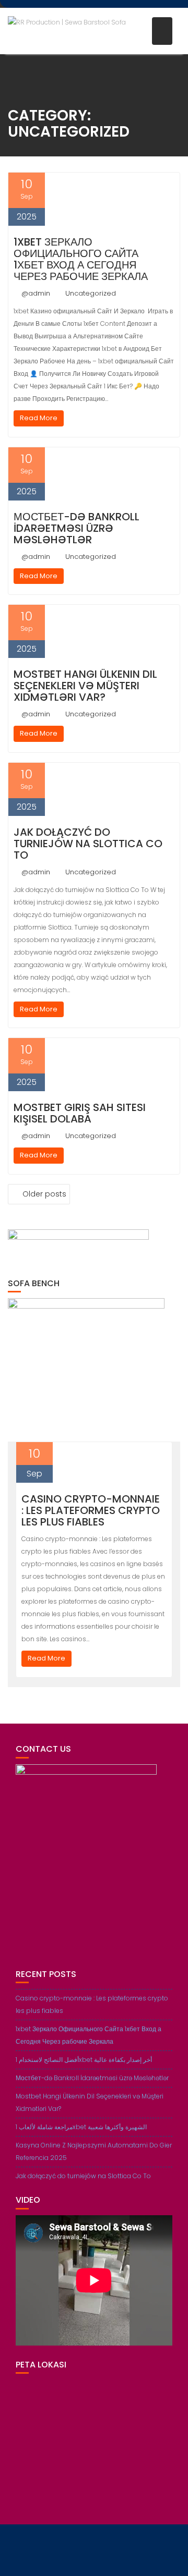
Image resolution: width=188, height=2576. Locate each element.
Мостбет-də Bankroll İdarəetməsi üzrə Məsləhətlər (77, 528)
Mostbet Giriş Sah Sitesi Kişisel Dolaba (80, 1113)
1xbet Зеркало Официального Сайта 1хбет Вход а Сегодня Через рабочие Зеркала (81, 259)
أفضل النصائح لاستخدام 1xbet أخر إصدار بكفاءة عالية (84, 2060)
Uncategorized (91, 293)
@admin (36, 293)
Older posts (44, 1194)
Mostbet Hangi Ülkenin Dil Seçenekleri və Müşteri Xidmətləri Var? (85, 686)
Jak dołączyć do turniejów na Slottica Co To (88, 844)
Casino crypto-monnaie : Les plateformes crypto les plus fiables (91, 1510)
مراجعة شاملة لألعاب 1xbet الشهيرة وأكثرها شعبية (81, 2127)
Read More (39, 418)
